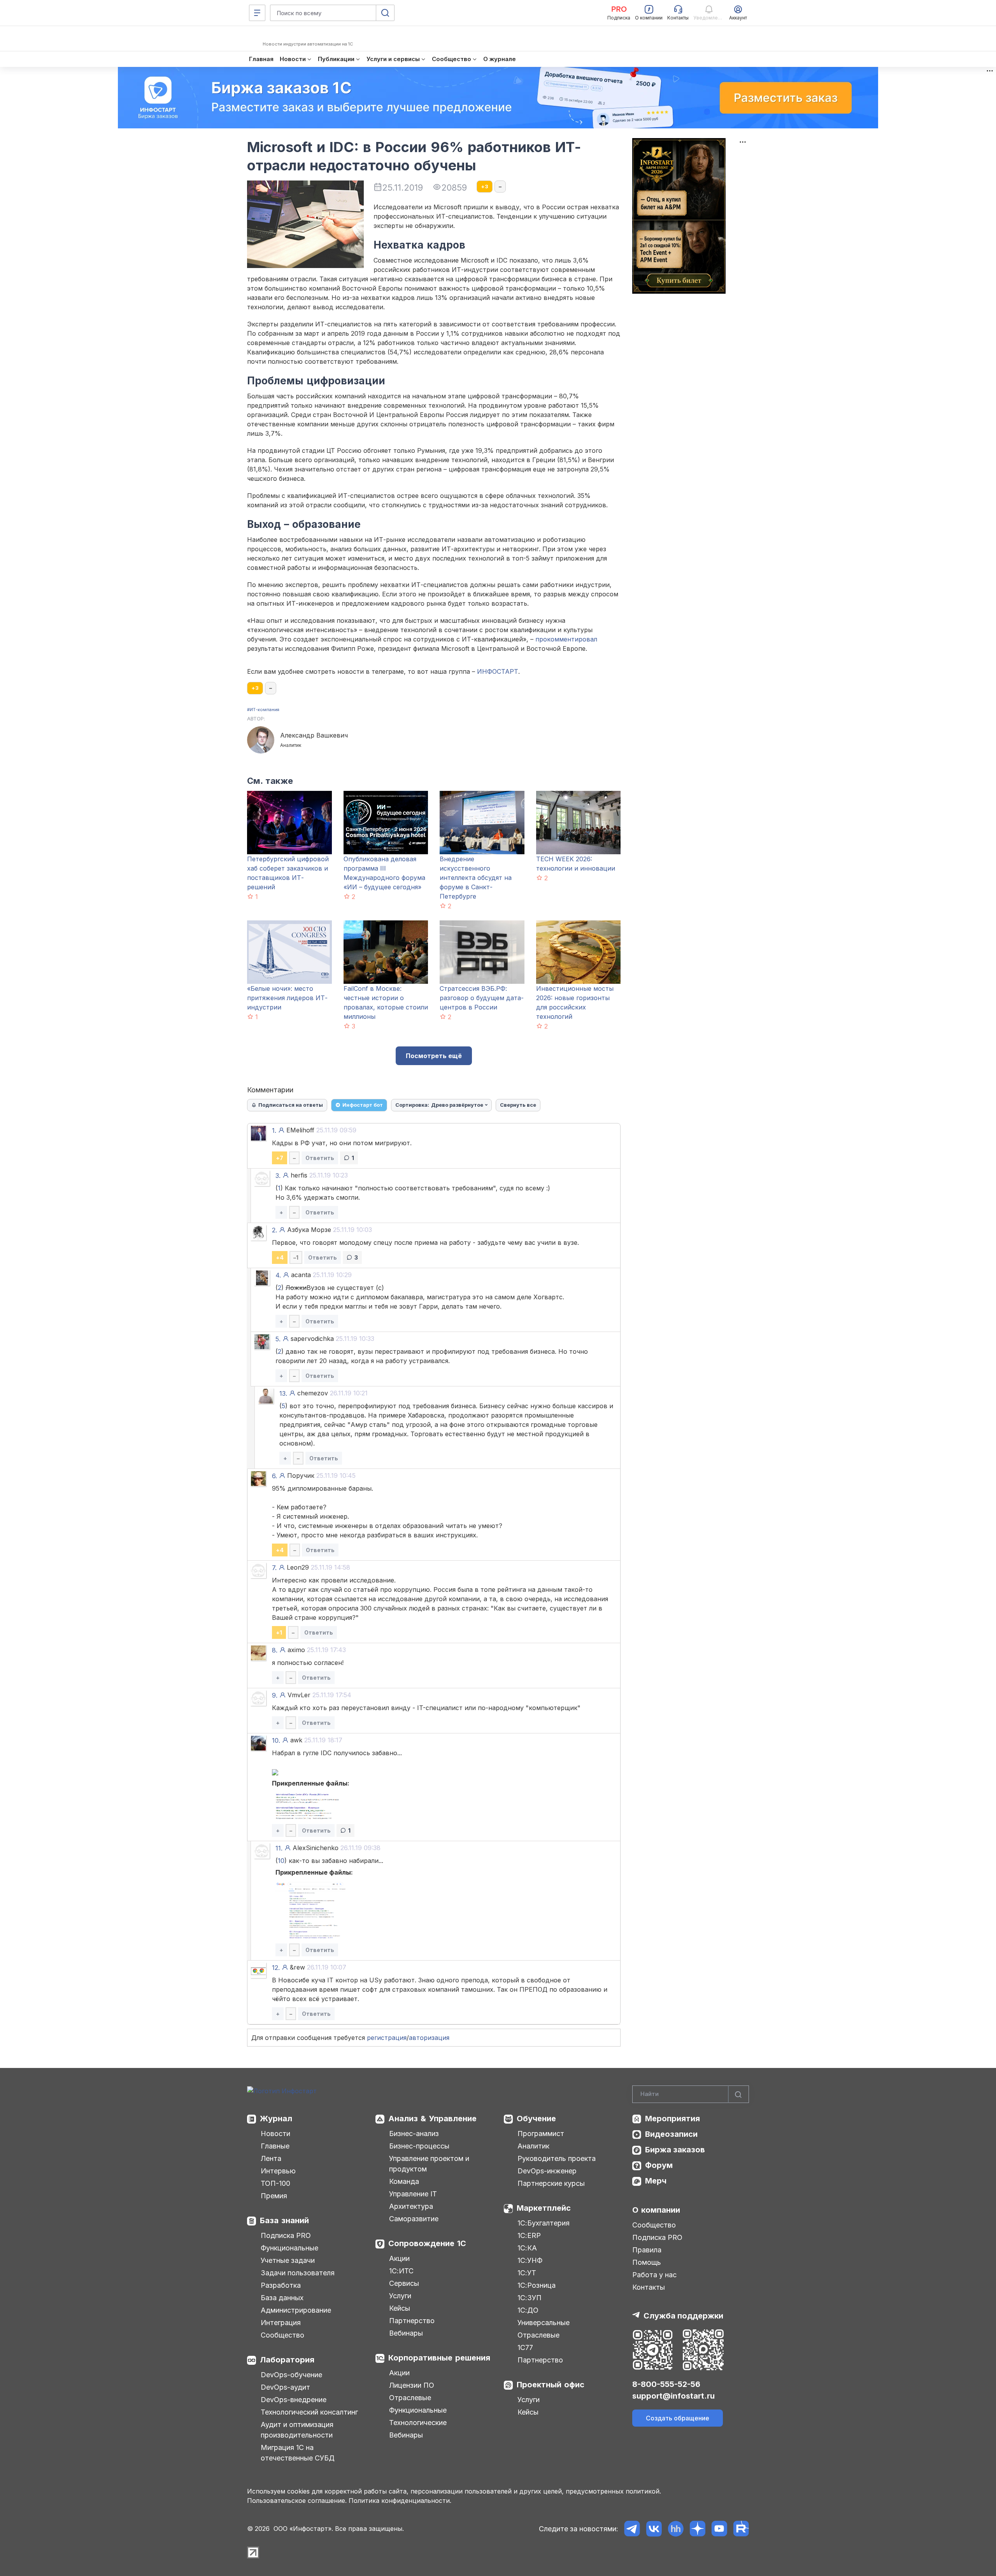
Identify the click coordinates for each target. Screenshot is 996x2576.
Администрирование (296, 2310)
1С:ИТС (401, 2271)
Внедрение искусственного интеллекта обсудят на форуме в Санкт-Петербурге (476, 878)
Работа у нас (654, 2275)
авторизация (429, 2038)
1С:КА (527, 2248)
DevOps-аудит (285, 2387)
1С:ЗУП (530, 2298)
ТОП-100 (275, 2183)
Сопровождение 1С (427, 2243)
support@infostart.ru (673, 2396)
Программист (541, 2134)
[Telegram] (632, 2529)
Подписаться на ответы (291, 1105)
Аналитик (533, 2146)
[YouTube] (719, 2529)
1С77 (525, 2347)
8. (275, 1650)
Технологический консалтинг (309, 2412)
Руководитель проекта (557, 2158)
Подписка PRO (286, 2235)
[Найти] (738, 2094)
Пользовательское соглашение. (297, 2501)
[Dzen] (697, 2529)
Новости (275, 2134)
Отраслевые (410, 2398)
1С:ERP (529, 2235)
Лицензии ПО (412, 2385)
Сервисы (404, 2283)
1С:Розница (537, 2285)
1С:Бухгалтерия (544, 2223)
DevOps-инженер (547, 2171)
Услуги (400, 2296)
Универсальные (544, 2323)
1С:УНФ (530, 2260)
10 (281, 1861)
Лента (271, 2158)
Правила (647, 2250)
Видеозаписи (671, 2134)
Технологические (418, 2423)
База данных (282, 2298)
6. (274, 1476)
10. (276, 1740)
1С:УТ (527, 2273)
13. (283, 1393)
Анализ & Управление (432, 2119)
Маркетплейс (544, 2208)
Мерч (656, 2181)
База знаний (284, 2220)
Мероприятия (672, 2119)
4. (278, 1275)
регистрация (387, 2038)
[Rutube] (741, 2529)
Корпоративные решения (439, 2358)
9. (275, 1695)
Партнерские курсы (551, 2183)
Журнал (276, 2119)
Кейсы (400, 2308)
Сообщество (282, 2335)
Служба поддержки (683, 2316)
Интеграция (281, 2323)
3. (278, 1176)
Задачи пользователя (298, 2273)
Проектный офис (551, 2385)
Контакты (649, 2287)
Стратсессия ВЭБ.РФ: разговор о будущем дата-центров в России (482, 998)
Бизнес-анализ (414, 2134)
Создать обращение (678, 2418)
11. (279, 1848)
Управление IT (413, 2194)
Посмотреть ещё (434, 1056)
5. (278, 1339)
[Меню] (257, 13)
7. (274, 1568)
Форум (659, 2165)
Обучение (536, 2119)
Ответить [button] (320, 1158)
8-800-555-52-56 (666, 2384)
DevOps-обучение (291, 2375)
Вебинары (406, 2333)
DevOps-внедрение (294, 2400)
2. (274, 1230)
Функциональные (289, 2248)
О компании (656, 2210)
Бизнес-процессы (419, 2146)
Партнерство (412, 2321)
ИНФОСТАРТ (498, 671)
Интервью (278, 2171)
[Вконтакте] (654, 2529)
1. (274, 1130)
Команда (404, 2181)
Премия (274, 2196)
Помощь (647, 2262)
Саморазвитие (414, 2219)
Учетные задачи (288, 2260)
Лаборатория (287, 2360)
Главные (275, 2146)
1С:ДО (528, 2310)
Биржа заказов (675, 2150)
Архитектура (411, 2206)
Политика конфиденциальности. (400, 2501)
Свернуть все (518, 1105)
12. (276, 1968)
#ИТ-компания (263, 710)
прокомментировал (566, 639)
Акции (399, 2258)
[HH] (676, 2529)
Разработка (281, 2285)
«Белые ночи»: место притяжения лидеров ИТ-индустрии (287, 998)
